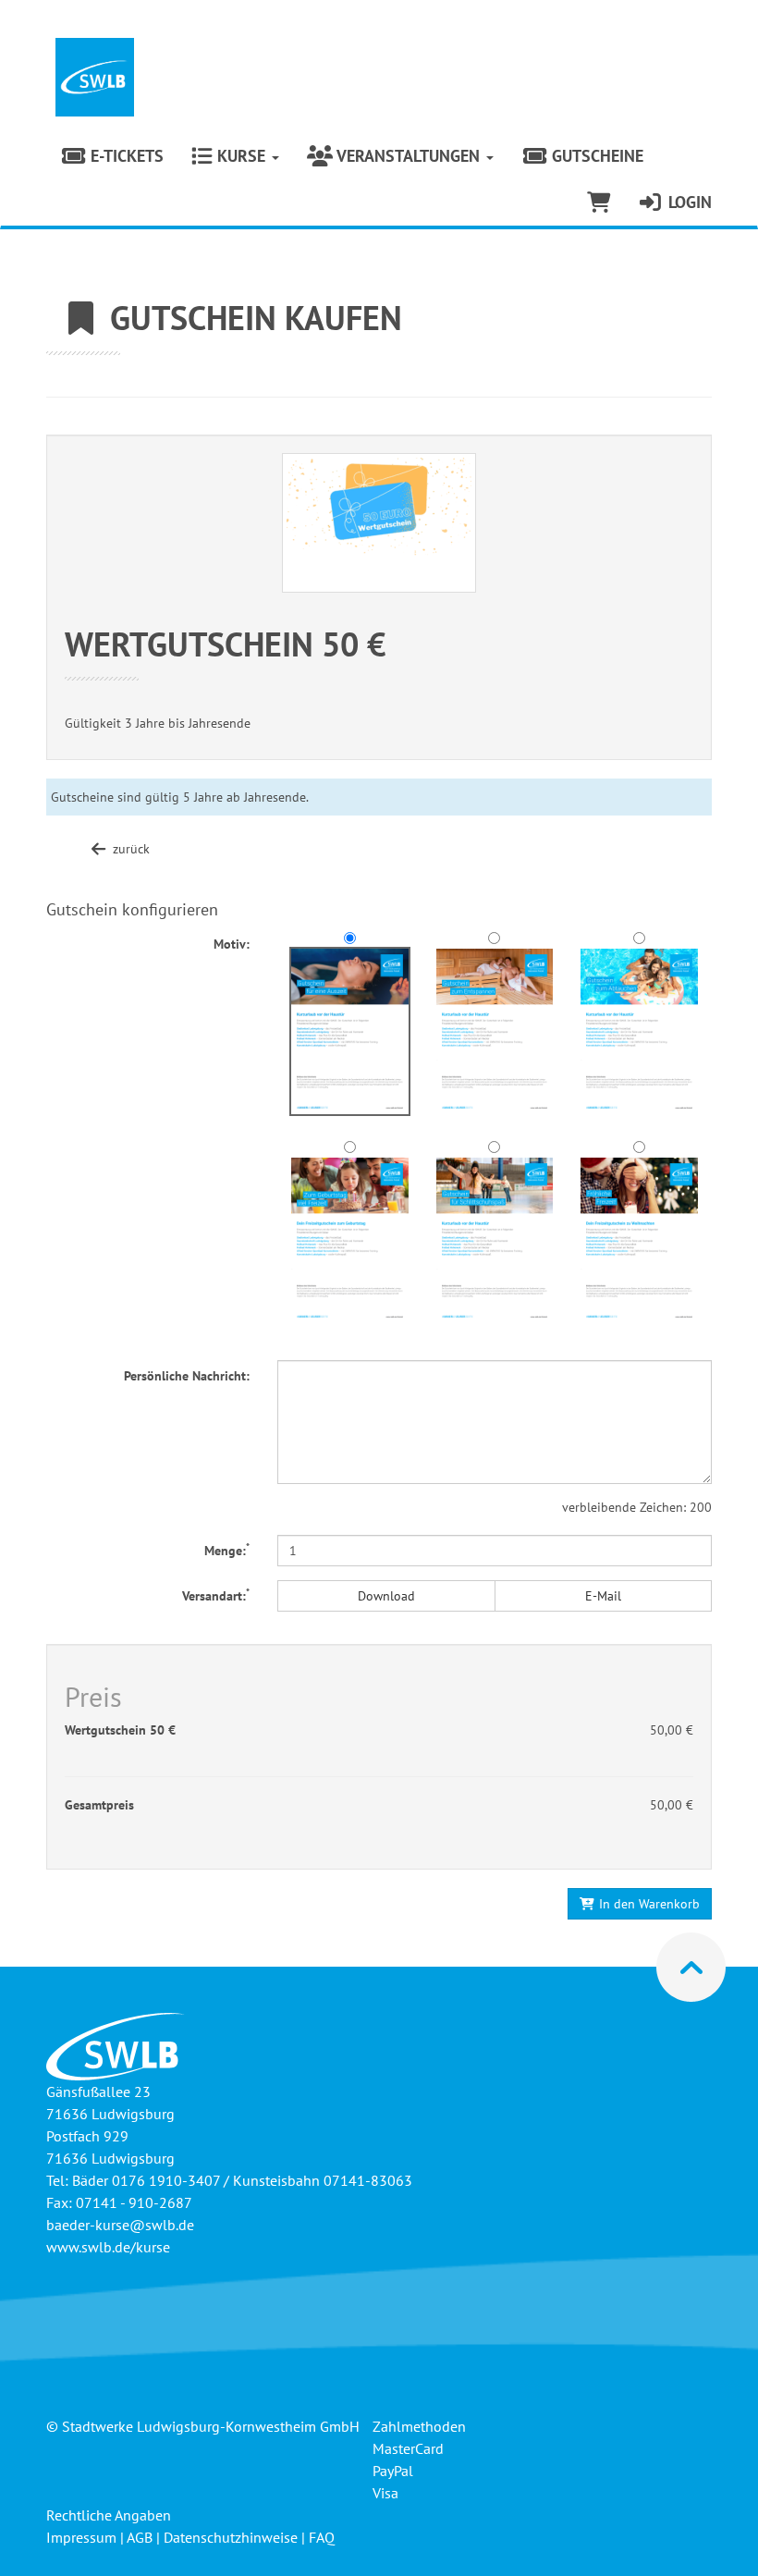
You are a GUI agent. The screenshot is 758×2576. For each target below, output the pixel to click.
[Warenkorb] (599, 202)
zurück (129, 849)
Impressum (81, 2537)
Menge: (227, 1550)
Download (386, 1596)
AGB (140, 2537)
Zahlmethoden (419, 2426)
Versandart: (216, 1595)
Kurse (241, 156)
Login (688, 202)
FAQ (322, 2537)
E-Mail (603, 1596)
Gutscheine (595, 156)
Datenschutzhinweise (231, 2537)
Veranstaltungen (409, 156)
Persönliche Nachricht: (187, 1376)
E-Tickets (125, 156)
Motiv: (232, 944)
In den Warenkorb (648, 1904)
